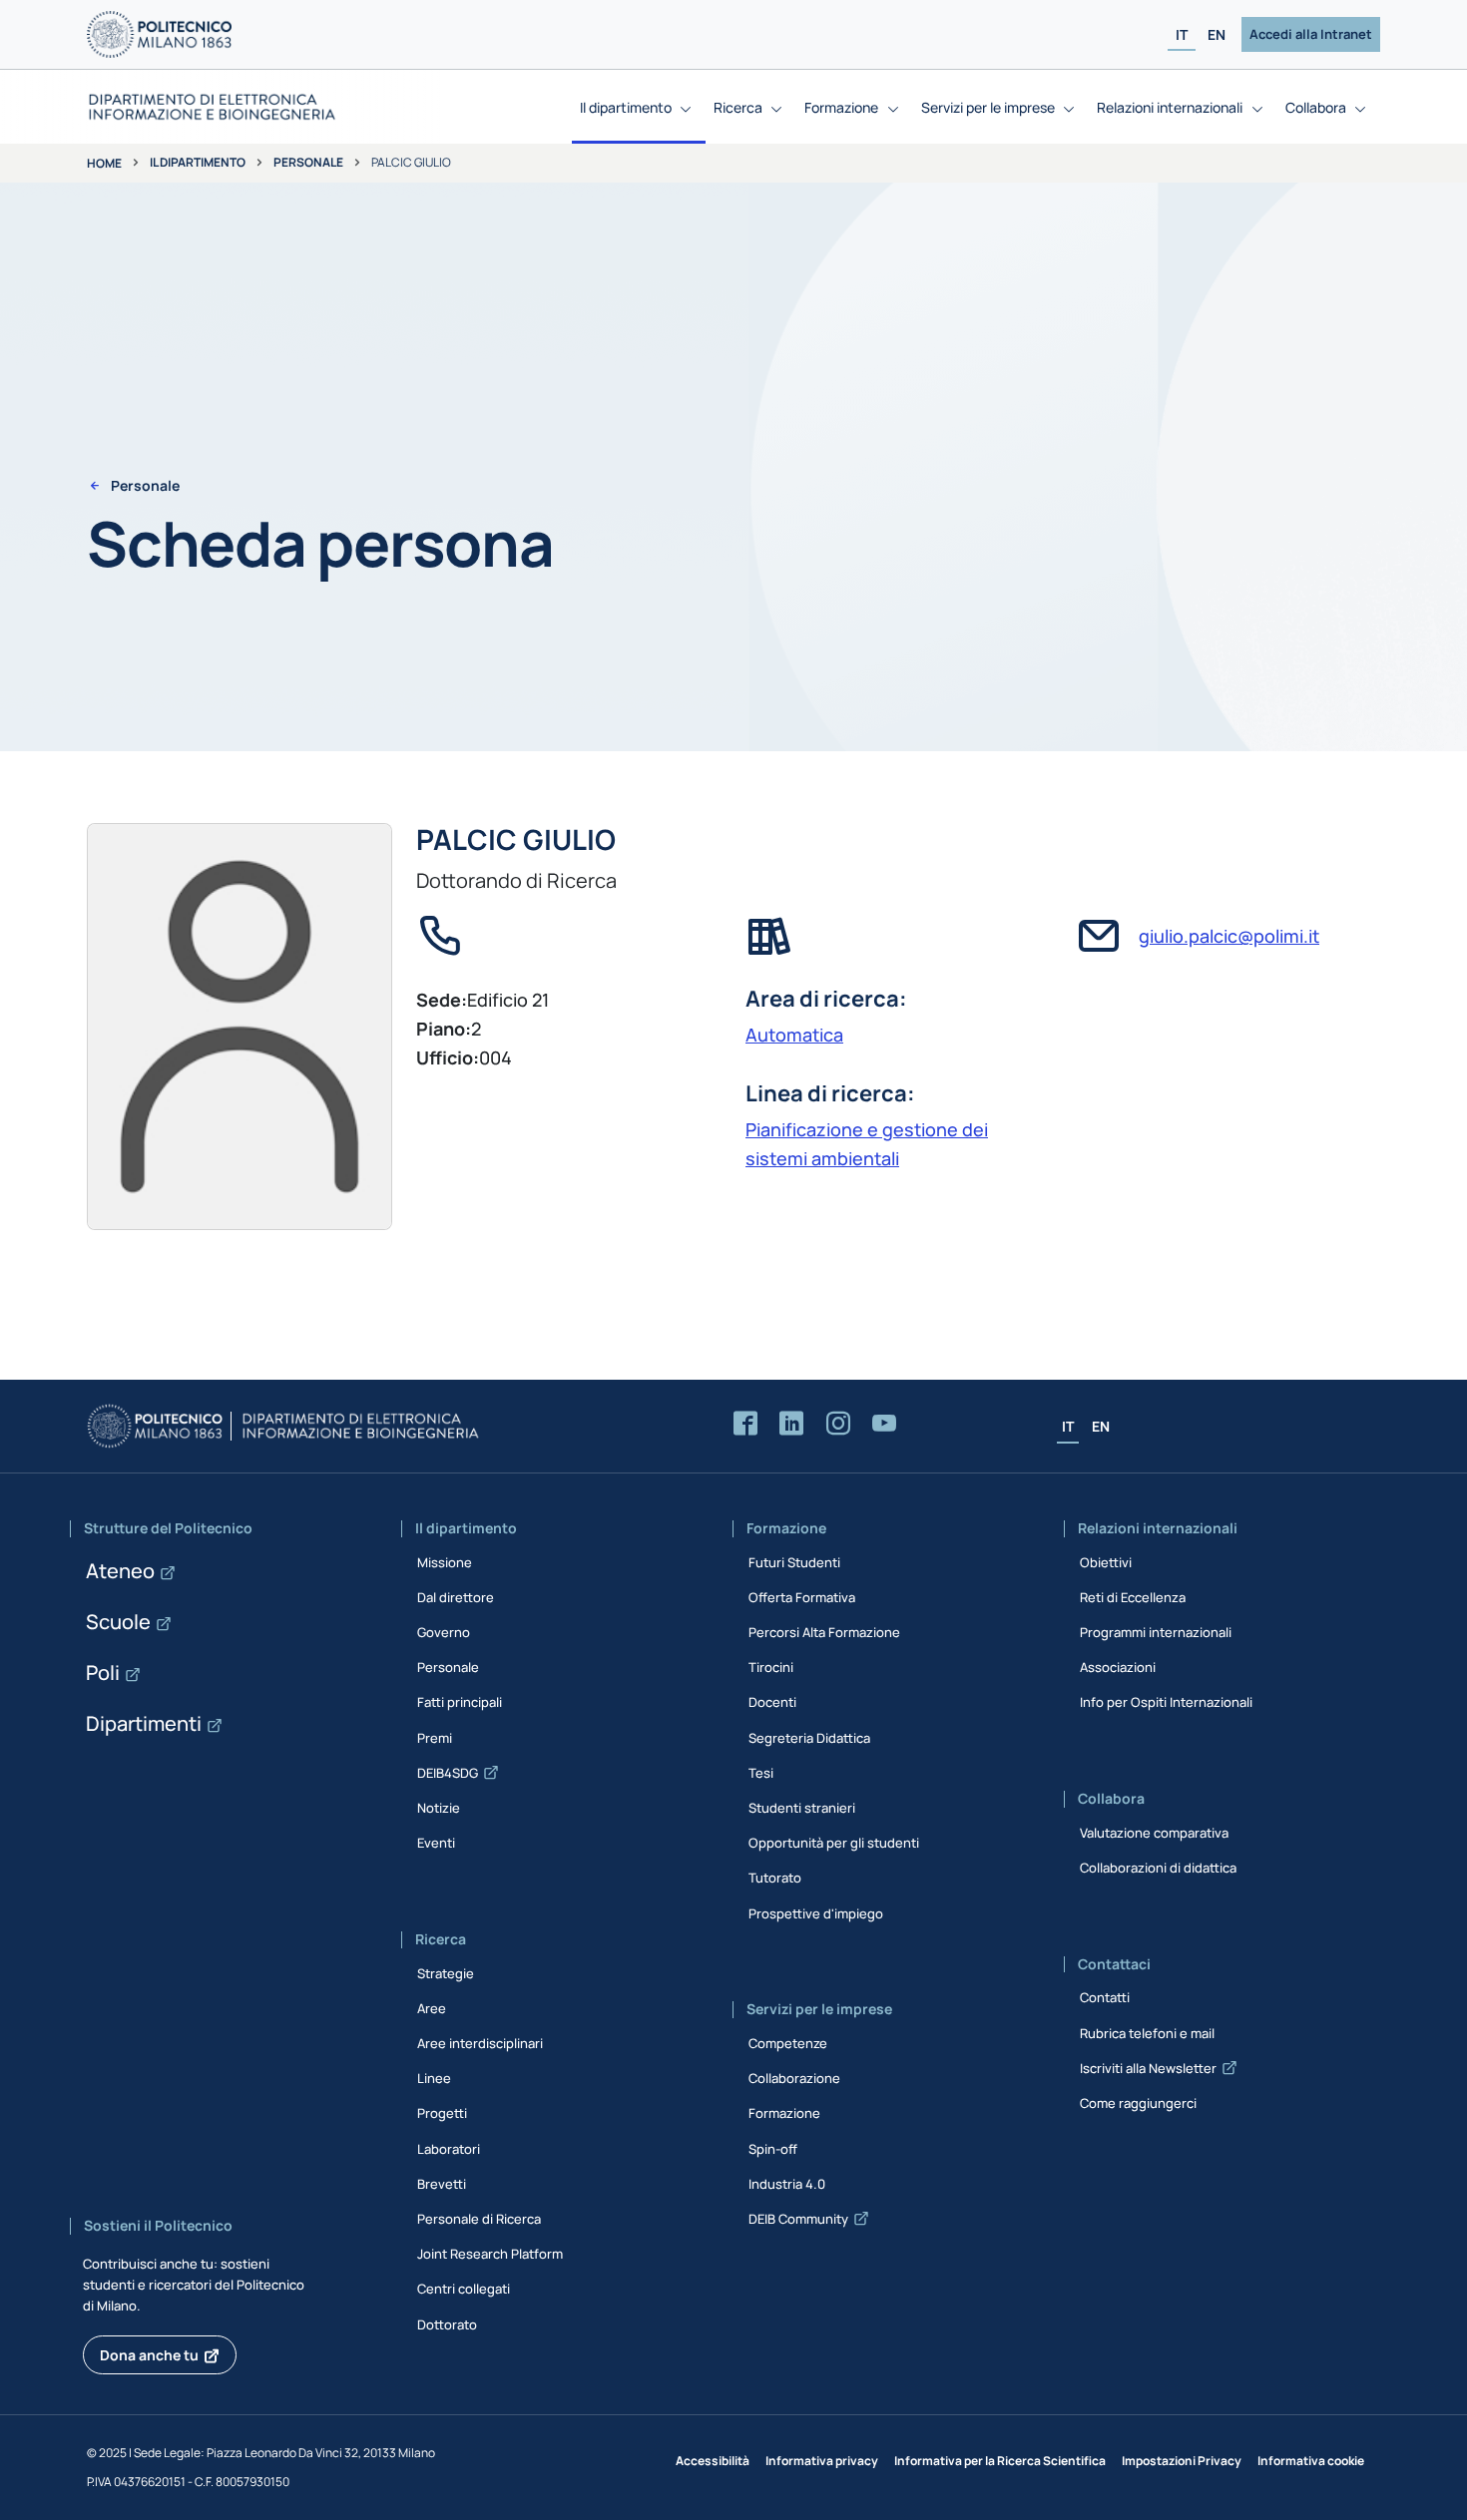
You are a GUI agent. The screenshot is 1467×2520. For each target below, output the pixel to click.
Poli (103, 1673)
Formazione (784, 2113)
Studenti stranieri (802, 1808)
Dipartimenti (144, 1723)
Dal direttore (456, 1597)
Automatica (794, 1035)
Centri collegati (464, 2289)
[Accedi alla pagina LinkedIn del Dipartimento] (791, 1424)
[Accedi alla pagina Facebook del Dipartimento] (745, 1424)
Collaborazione (794, 2078)
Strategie (446, 1973)
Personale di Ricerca (479, 2219)
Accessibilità (713, 2461)
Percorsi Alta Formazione (824, 1632)
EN (1217, 34)
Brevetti (442, 2184)
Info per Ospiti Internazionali (1166, 1702)
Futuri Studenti (794, 1562)
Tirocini (771, 1667)
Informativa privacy (822, 2461)
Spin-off (773, 2149)
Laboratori (449, 2149)
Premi (435, 1738)
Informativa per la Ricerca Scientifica (1000, 2461)
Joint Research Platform (490, 2254)
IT (1182, 34)
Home (104, 163)
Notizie (439, 1808)
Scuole (118, 1622)
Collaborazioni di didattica (1158, 1868)
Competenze (788, 2043)
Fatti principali (460, 1702)
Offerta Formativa (802, 1597)
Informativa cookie (1311, 2461)
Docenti (772, 1702)
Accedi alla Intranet (1311, 34)
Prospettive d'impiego (816, 1913)
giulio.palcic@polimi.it (1229, 936)
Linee (434, 2078)
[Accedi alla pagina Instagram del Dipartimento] (838, 1424)
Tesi (761, 1773)
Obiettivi (1106, 1562)
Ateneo (120, 1571)
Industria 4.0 (787, 2184)
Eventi (436, 1843)
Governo (444, 1632)
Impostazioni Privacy (1182, 2461)
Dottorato (447, 2324)
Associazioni (1118, 1667)
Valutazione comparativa (1154, 1833)
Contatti (1105, 1997)
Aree (432, 2008)
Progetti (442, 2113)
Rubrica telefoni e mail (1147, 2033)
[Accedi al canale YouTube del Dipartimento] (884, 1424)
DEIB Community (798, 2219)
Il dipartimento (198, 162)
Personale (308, 162)
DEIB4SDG (448, 1773)
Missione (445, 1562)
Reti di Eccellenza (1133, 1597)
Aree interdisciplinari (480, 2043)
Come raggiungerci (1138, 2103)
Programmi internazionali (1156, 1632)
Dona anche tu (149, 2355)
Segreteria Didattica (809, 1738)
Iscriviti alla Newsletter (1148, 2068)
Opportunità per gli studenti (834, 1843)
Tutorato (775, 1878)
